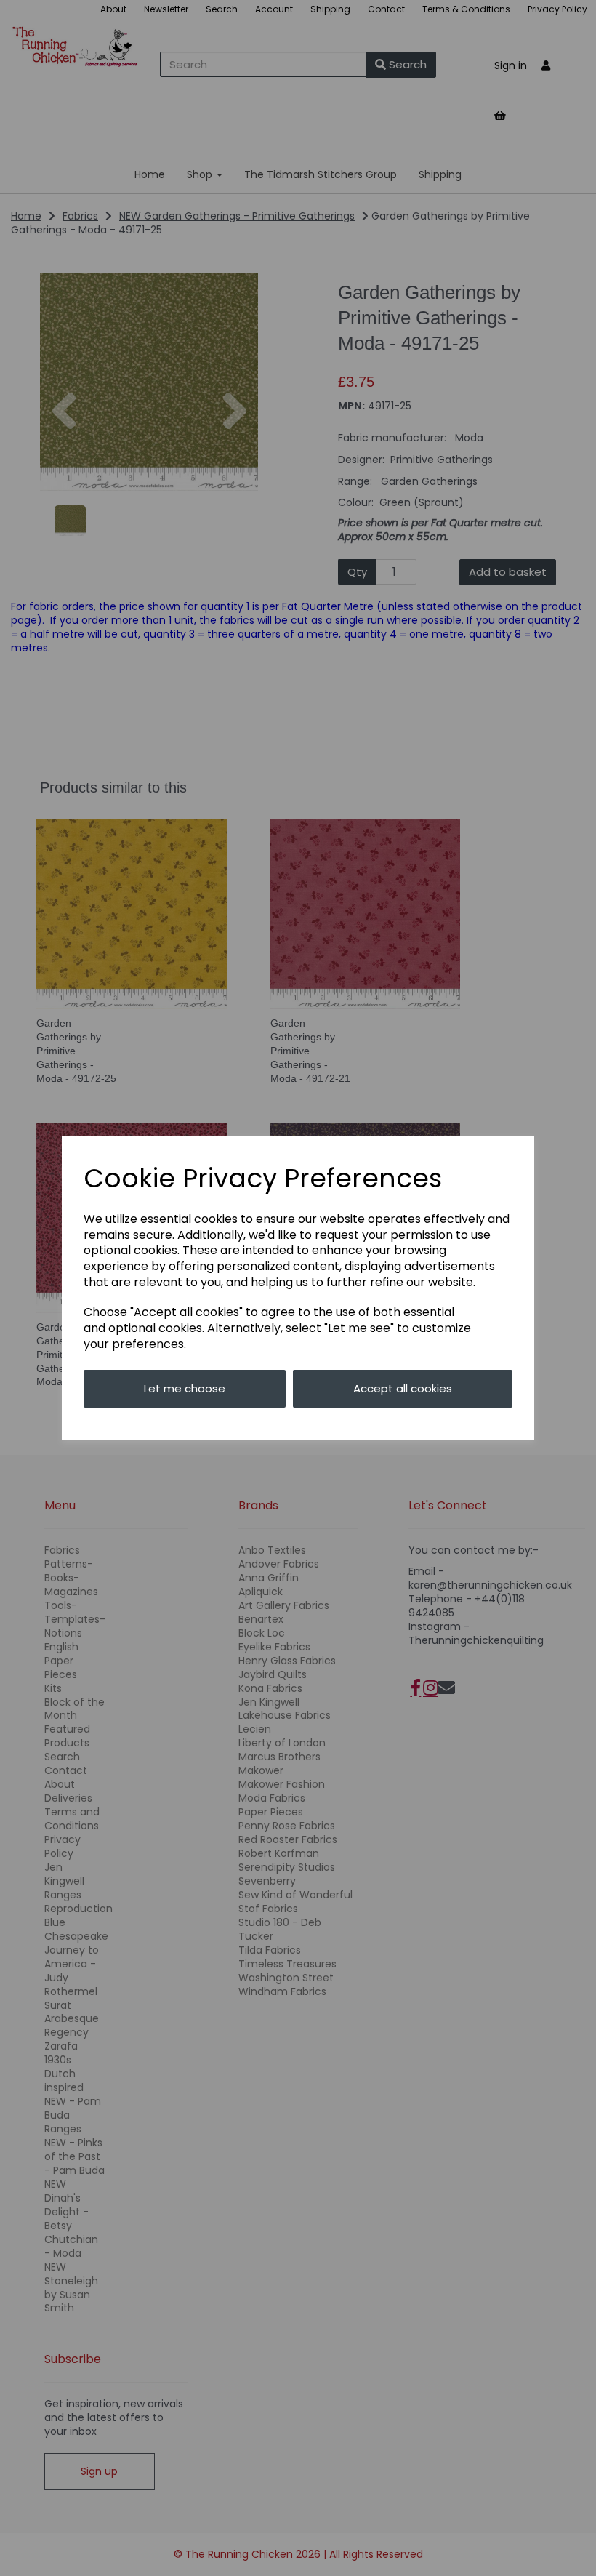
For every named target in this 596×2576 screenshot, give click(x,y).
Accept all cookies (403, 1388)
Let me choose (185, 1388)
